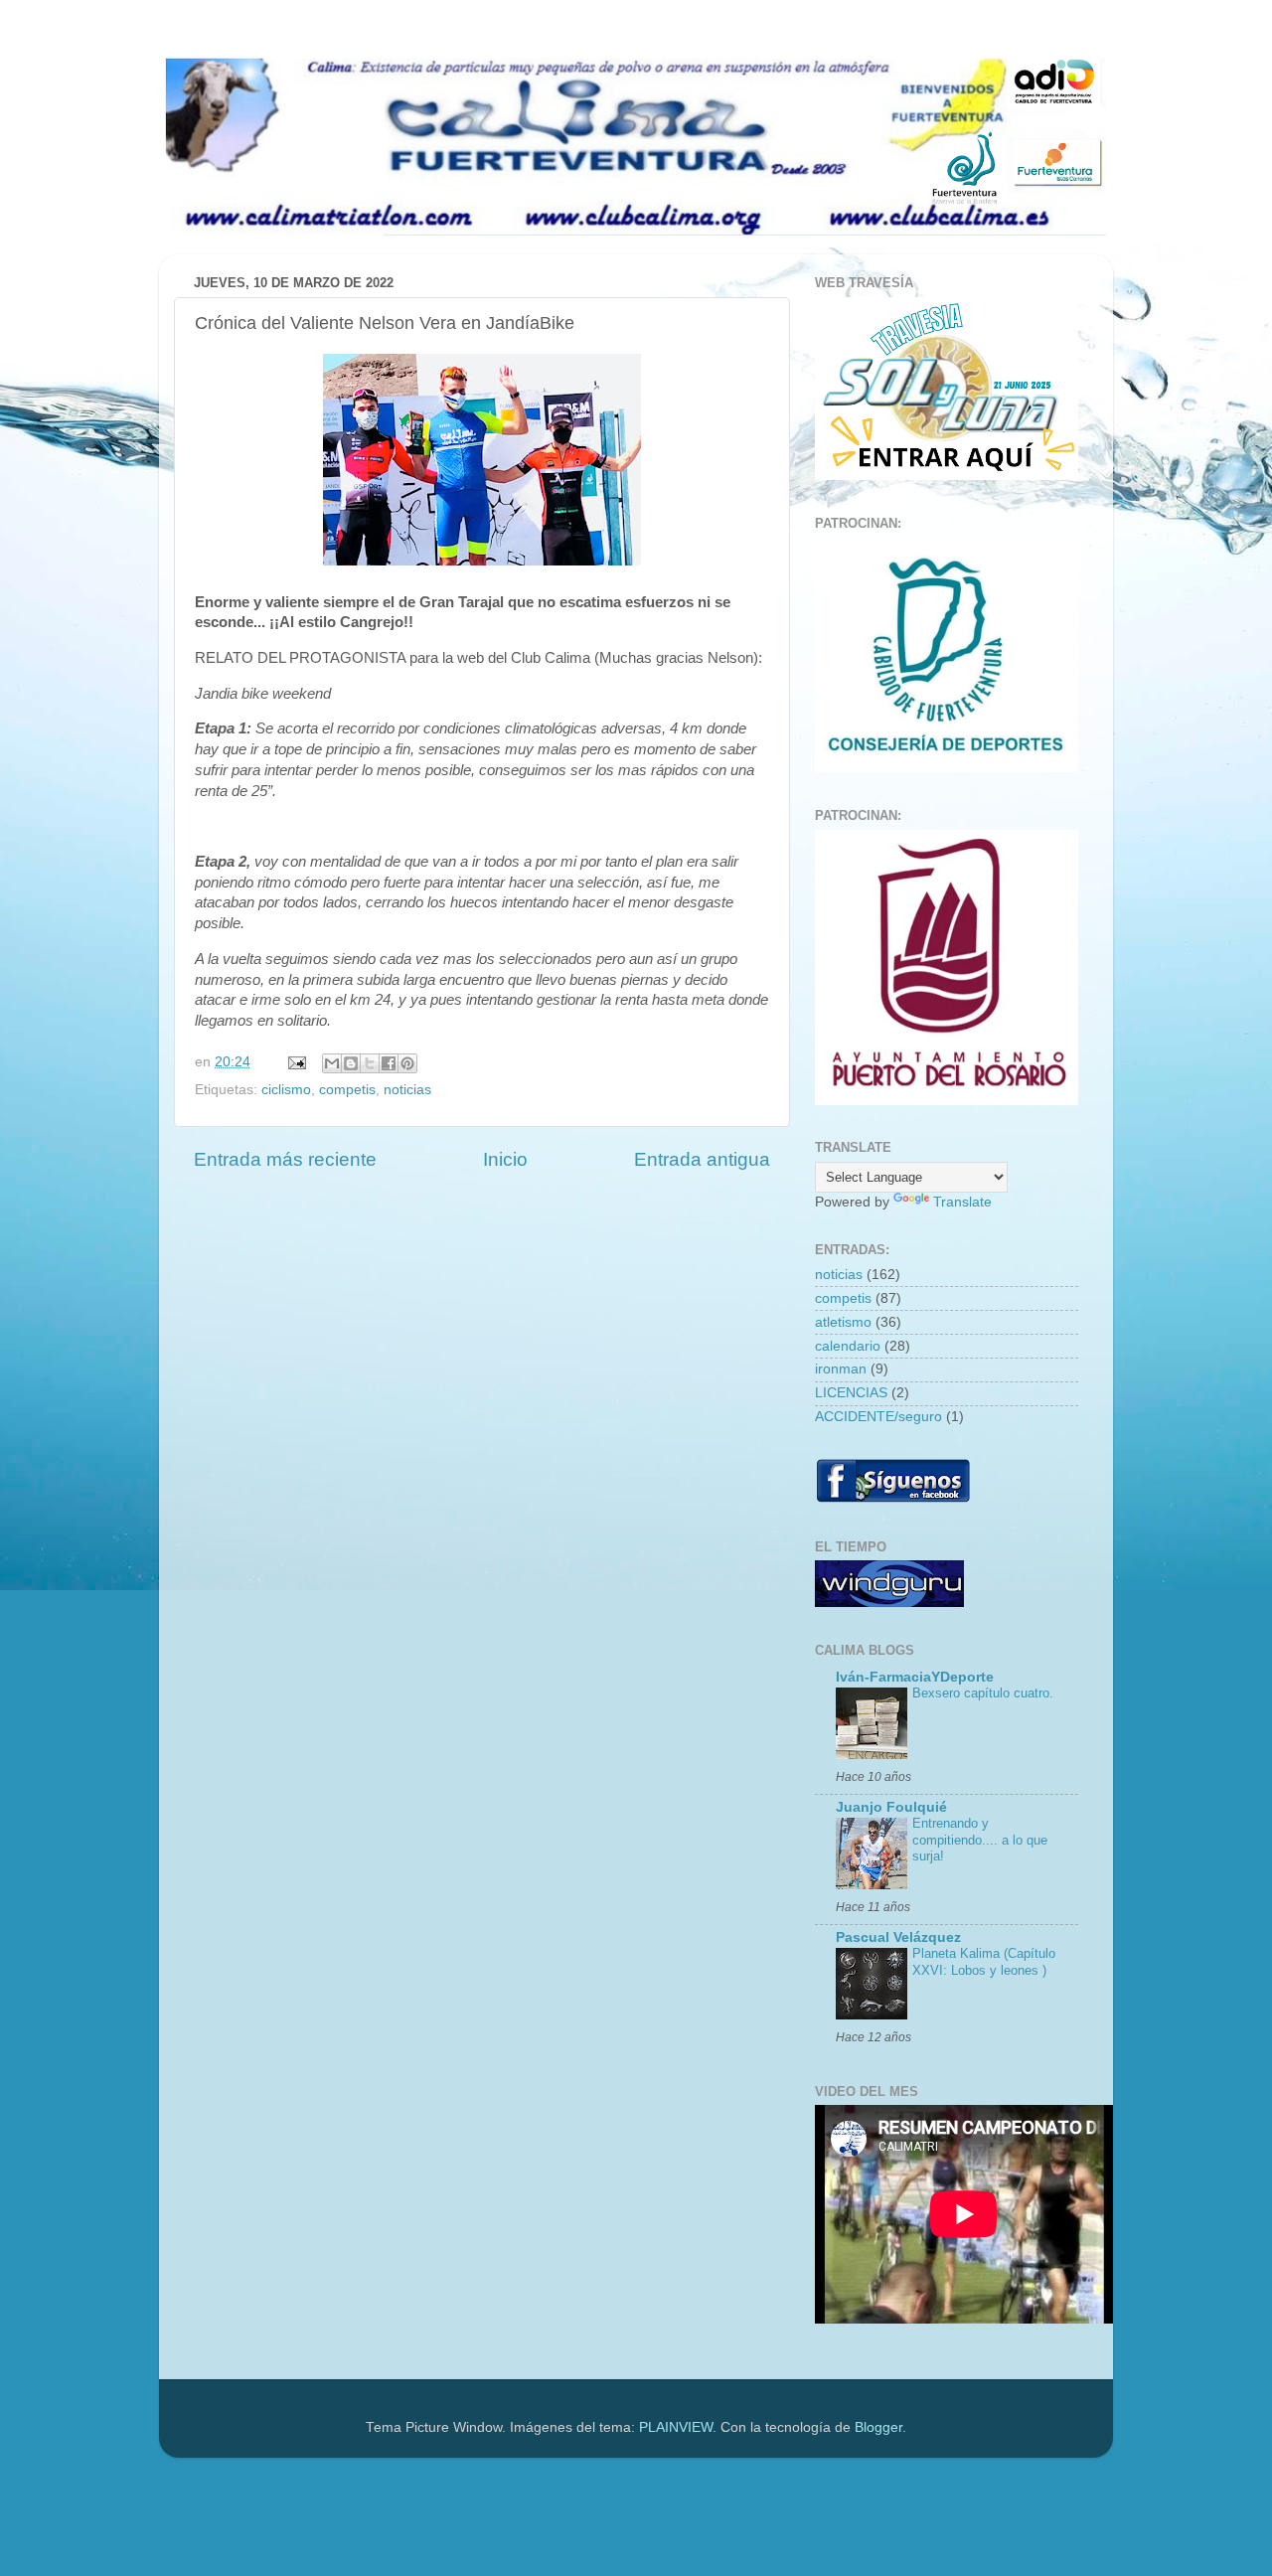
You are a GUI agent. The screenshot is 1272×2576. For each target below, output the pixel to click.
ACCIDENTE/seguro (878, 1417)
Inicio (505, 1159)
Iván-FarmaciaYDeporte (915, 1677)
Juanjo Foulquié (891, 1807)
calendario (848, 1346)
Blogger (878, 2427)
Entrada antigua (702, 1159)
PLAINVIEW (676, 2427)
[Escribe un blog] (351, 1063)
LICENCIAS (851, 1393)
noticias (407, 1090)
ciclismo (286, 1090)
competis (347, 1090)
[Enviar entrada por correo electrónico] (296, 1062)
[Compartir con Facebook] (389, 1063)
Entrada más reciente (285, 1159)
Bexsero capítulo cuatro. (983, 1693)
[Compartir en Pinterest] (407, 1063)
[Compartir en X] (370, 1063)
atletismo (843, 1322)
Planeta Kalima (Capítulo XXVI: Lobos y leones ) (984, 1962)
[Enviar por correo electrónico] (332, 1063)
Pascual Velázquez (898, 1937)
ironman (841, 1369)
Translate (962, 1202)
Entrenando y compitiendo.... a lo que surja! (980, 1840)
